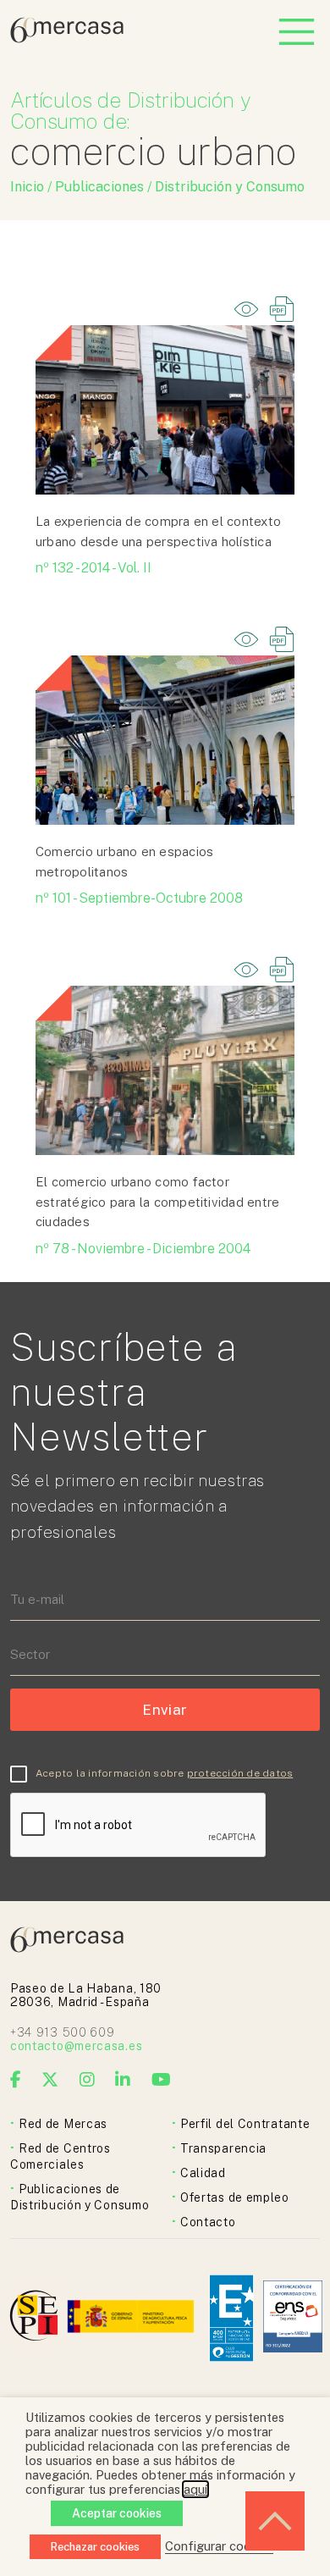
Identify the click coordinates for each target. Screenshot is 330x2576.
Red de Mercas (63, 2124)
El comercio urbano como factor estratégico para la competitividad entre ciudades (157, 1202)
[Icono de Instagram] (88, 2080)
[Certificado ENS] (293, 2318)
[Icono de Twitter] (50, 2080)
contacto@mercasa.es (76, 2046)
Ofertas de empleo (235, 2197)
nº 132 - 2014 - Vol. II (93, 568)
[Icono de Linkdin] (123, 2080)
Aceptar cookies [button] (117, 2513)
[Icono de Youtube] (162, 2080)
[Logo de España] (132, 2318)
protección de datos (240, 1773)
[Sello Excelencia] (231, 2318)
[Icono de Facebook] (16, 2080)
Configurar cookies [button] (219, 2546)
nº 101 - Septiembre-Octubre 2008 (139, 898)
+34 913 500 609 (63, 2032)
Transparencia (223, 2148)
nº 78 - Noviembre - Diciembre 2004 (143, 1249)
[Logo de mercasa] (37, 2318)
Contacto (208, 2222)
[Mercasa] (67, 39)
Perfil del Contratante (245, 2124)
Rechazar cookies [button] (95, 2547)
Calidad (203, 2173)
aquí (195, 2489)
